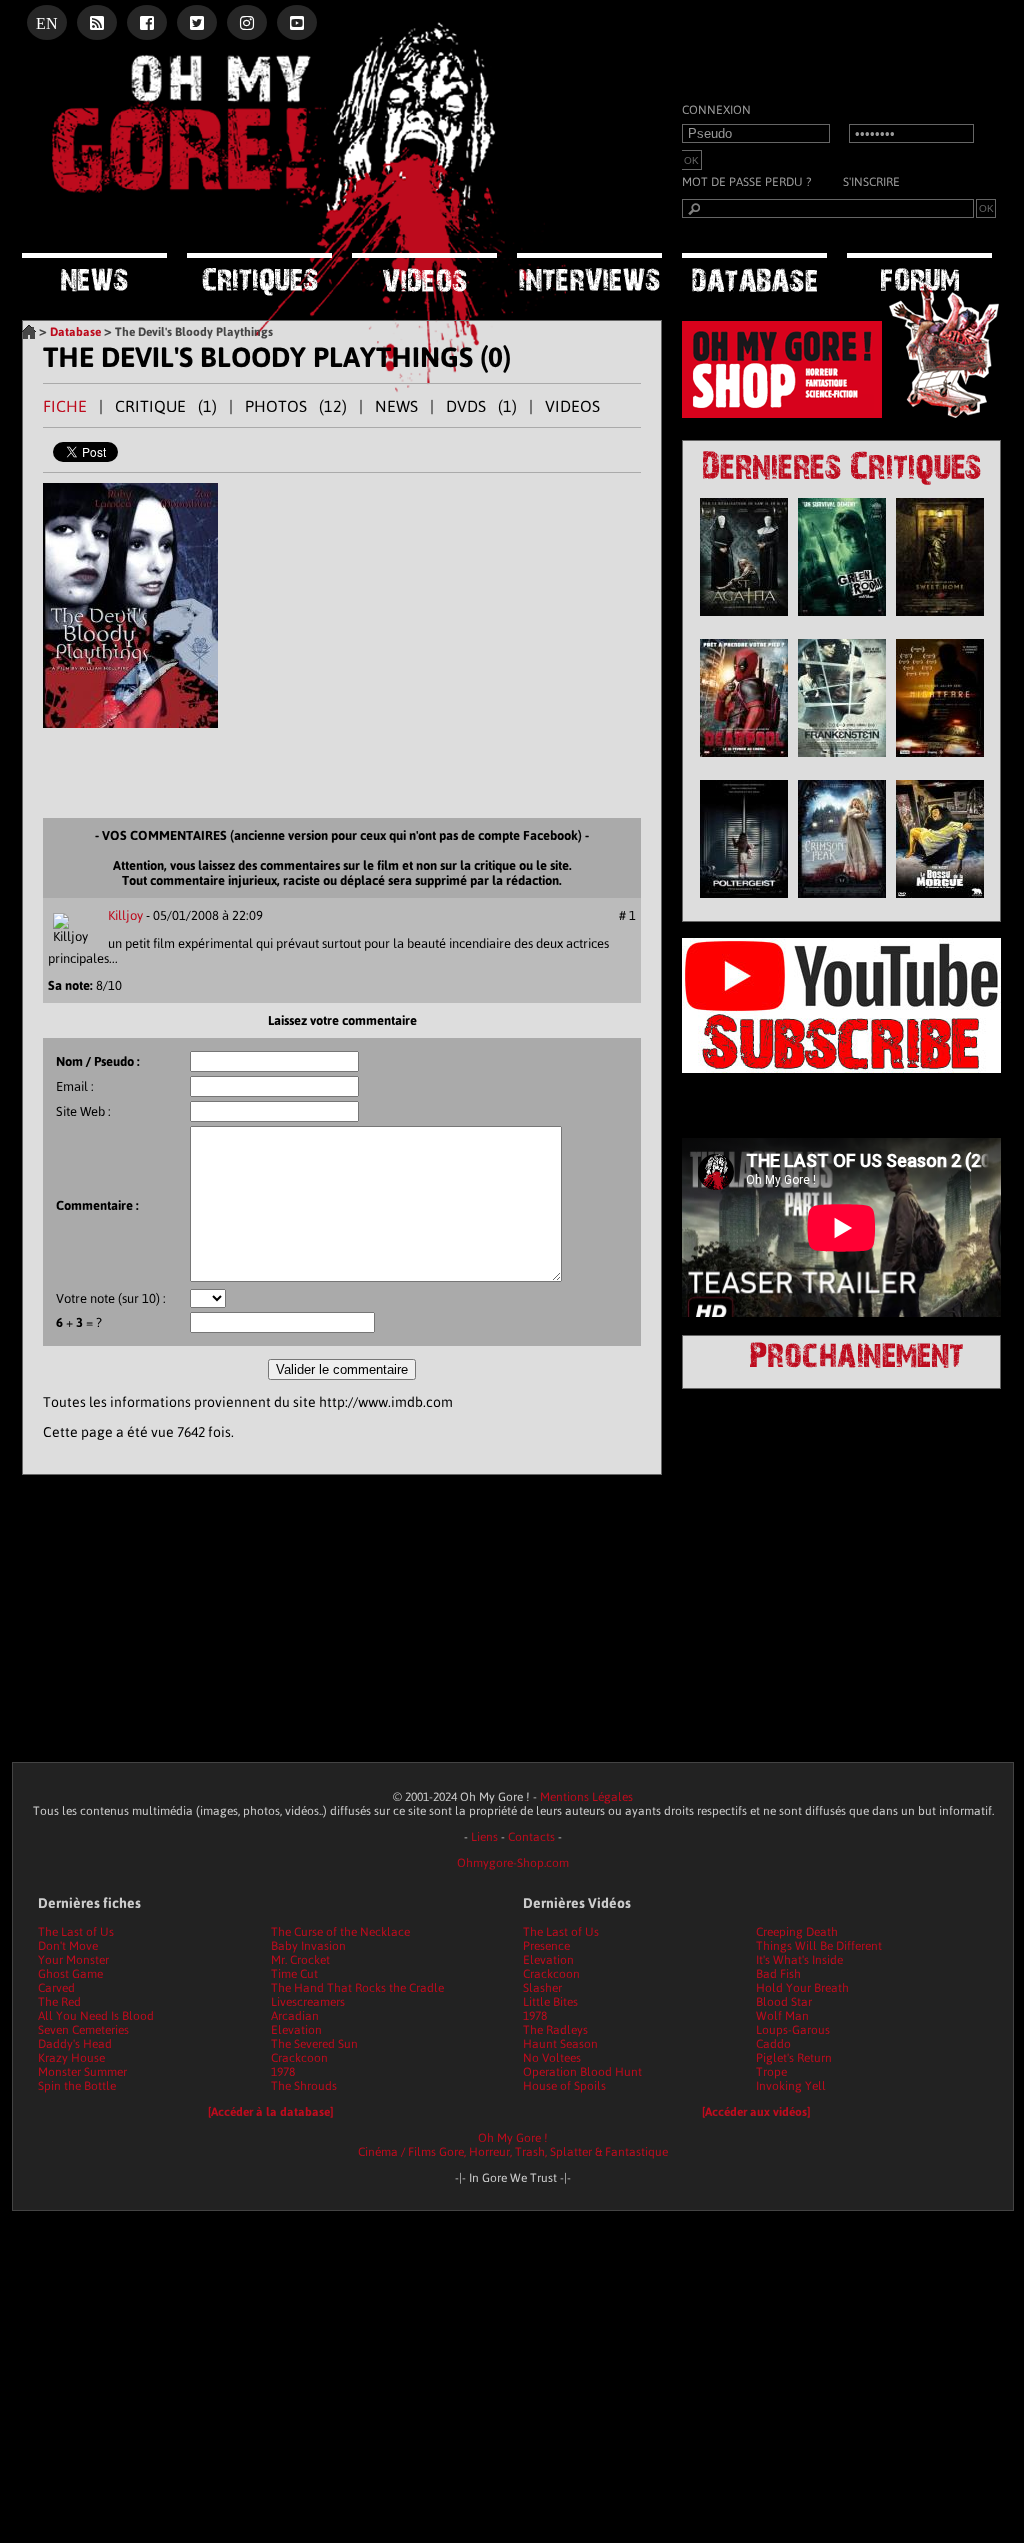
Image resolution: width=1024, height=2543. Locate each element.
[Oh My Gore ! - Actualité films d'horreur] (272, 225)
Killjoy (125, 915)
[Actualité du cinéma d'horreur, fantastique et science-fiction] (94, 274)
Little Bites (550, 2002)
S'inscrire (871, 182)
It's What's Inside (799, 1960)
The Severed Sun (314, 2044)
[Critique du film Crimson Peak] (842, 903)
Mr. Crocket (300, 1960)
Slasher (542, 1988)
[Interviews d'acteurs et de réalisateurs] (589, 274)
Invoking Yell (791, 2086)
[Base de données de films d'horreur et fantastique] (754, 274)
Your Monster (73, 1960)
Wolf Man (782, 2016)
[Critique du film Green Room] (842, 621)
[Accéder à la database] (270, 2112)
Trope (771, 2072)
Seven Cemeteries (83, 2030)
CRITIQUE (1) (166, 406)
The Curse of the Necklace (340, 1932)
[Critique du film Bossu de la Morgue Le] (940, 903)
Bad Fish (778, 1974)
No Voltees (552, 2058)
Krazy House (71, 2058)
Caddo (773, 2044)
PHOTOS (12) (296, 406)
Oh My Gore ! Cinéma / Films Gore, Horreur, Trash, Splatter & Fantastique (513, 2145)
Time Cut (294, 1974)
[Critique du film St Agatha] (744, 621)
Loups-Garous (793, 2030)
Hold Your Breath (802, 1988)
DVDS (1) (481, 406)
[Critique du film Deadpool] (744, 762)
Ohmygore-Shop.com (513, 1863)
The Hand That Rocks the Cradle (357, 1988)
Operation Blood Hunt (582, 2072)
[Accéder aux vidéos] (756, 2112)
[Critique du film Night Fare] (940, 762)
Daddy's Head (75, 2044)
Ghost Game (70, 1974)
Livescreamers (308, 2002)
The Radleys (555, 2030)
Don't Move (68, 1946)
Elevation (296, 2030)
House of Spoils (564, 2086)
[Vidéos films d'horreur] (424, 274)
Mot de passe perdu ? (746, 182)
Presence (546, 1946)
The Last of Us (76, 1932)
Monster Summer (82, 2072)
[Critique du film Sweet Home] (940, 621)
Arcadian (295, 2016)
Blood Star (784, 2002)
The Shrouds (304, 2086)
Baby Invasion (308, 1946)
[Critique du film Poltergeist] (744, 903)
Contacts (531, 1837)
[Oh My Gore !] (29, 332)
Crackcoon (299, 2058)
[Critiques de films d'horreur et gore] (259, 276)
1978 (283, 2072)
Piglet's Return (794, 2058)
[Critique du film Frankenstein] (842, 762)
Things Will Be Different (819, 1946)
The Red (59, 2002)
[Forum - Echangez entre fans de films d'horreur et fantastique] (919, 273)
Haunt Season (560, 2044)
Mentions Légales (586, 1797)
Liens (484, 1837)
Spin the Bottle (77, 2086)
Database (75, 332)
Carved (56, 1988)
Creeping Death (797, 1932)
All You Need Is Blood (96, 2016)
